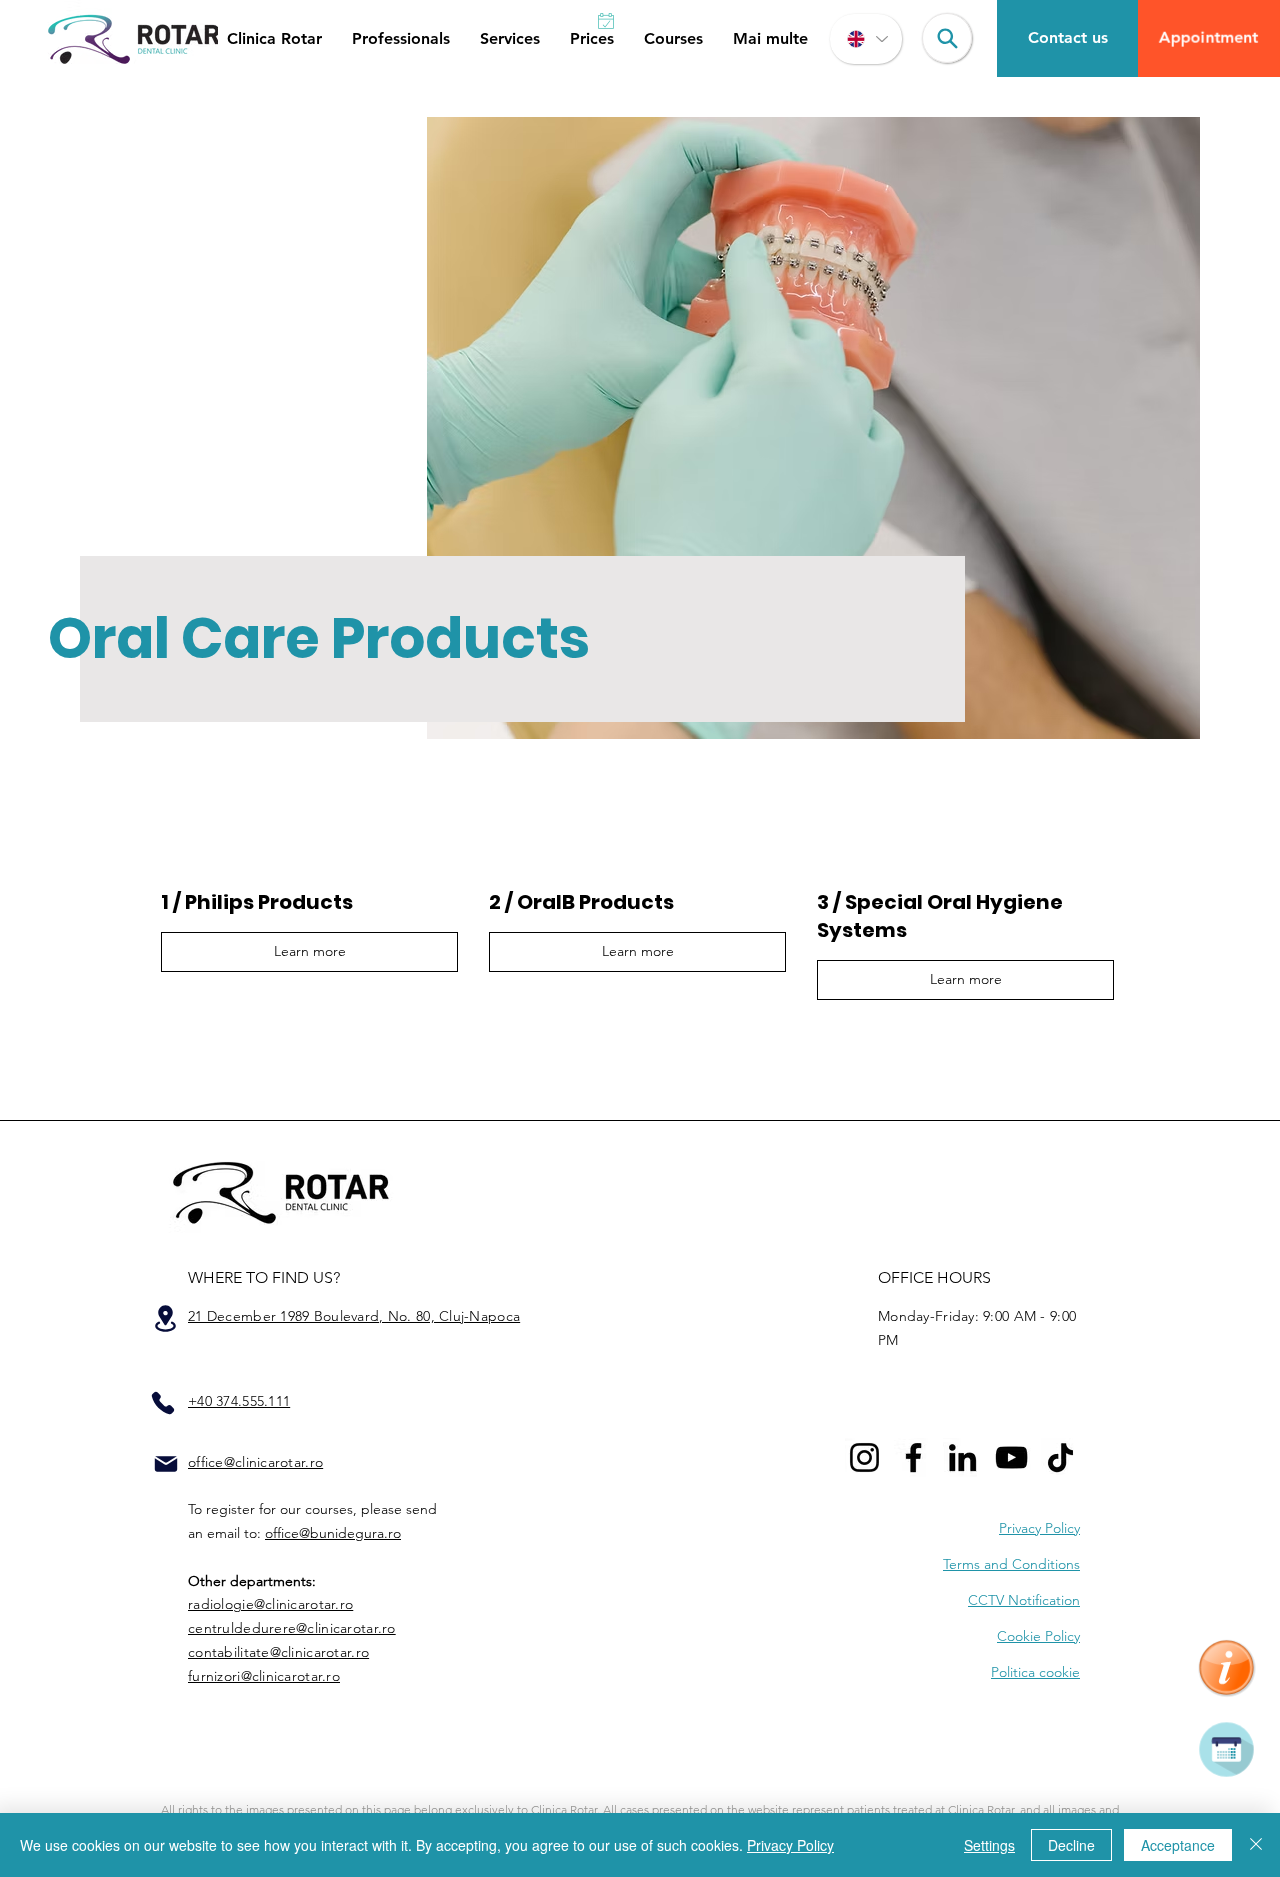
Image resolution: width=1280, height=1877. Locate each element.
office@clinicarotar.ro (255, 1462)
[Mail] (166, 1464)
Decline (1071, 1845)
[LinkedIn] (962, 1457)
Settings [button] (989, 1845)
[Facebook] (913, 1457)
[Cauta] (947, 38)
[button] (274, 39)
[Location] (165, 1318)
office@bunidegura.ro (333, 1533)
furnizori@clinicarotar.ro (264, 1676)
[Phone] (163, 1403)
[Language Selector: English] (866, 39)
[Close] (1256, 1845)
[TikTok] (1060, 1457)
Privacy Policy (790, 1845)
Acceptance (1178, 1845)
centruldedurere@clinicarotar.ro (292, 1628)
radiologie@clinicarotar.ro (270, 1604)
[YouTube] (1011, 1457)
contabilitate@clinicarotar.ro (278, 1652)
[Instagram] (864, 1457)
